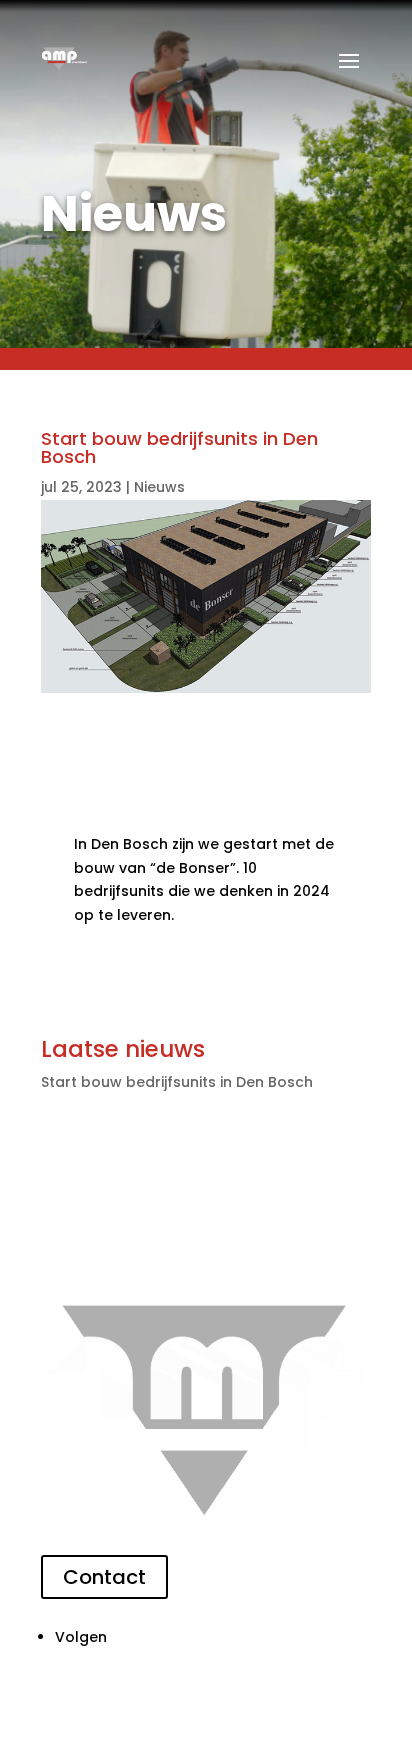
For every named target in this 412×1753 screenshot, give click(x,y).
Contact (104, 1577)
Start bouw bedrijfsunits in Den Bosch (177, 1082)
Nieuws (159, 487)
